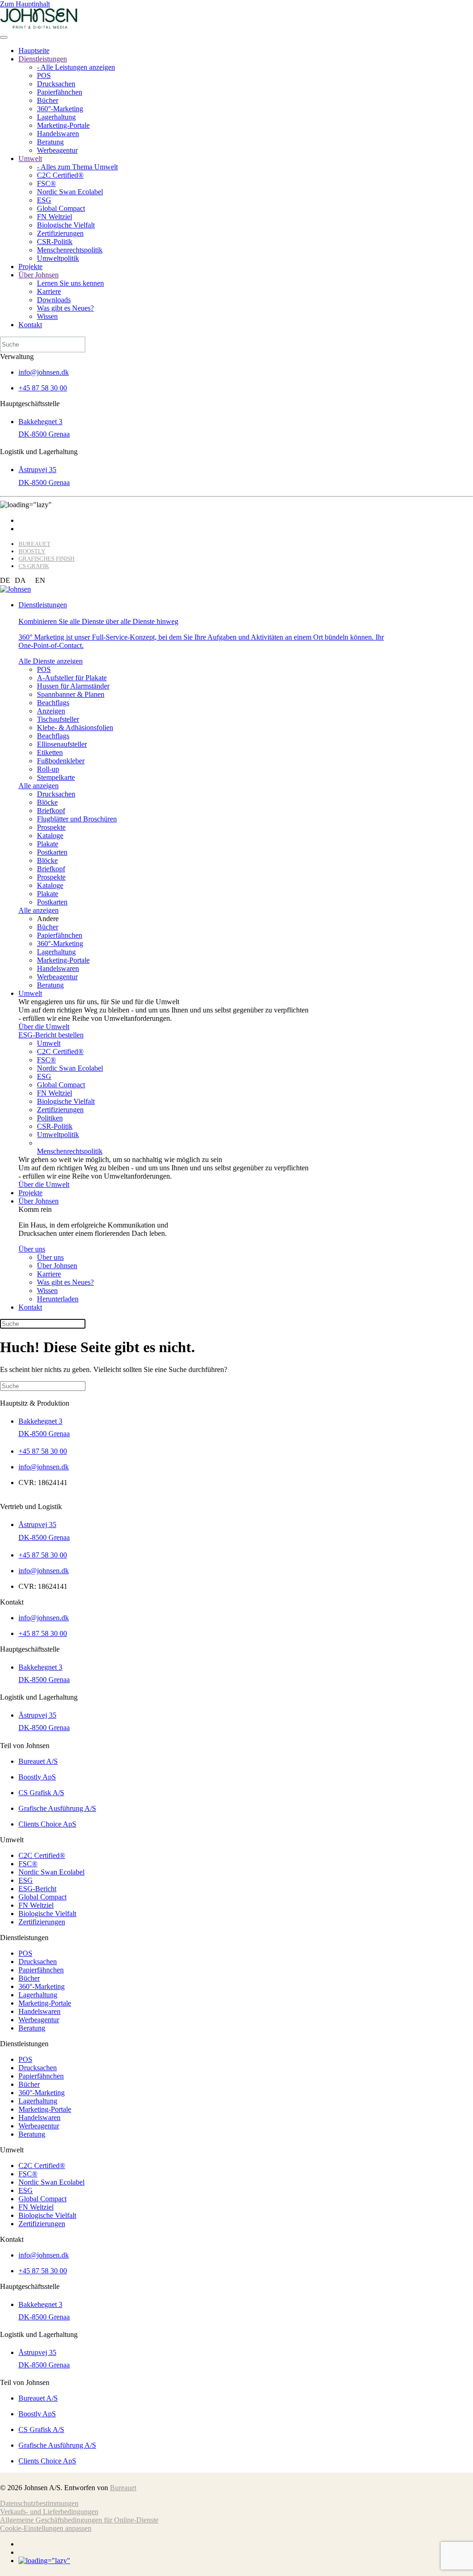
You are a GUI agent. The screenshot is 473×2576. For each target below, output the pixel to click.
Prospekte (51, 827)
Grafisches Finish (46, 559)
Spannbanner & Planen (71, 694)
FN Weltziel (55, 217)
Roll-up (48, 769)
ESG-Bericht (37, 1889)
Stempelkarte (56, 777)
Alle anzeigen (39, 786)
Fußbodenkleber (61, 761)
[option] (20, 581)
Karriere (49, 291)
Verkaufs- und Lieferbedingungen (49, 2512)
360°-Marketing (60, 109)
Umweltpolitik (58, 258)
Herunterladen (58, 1299)
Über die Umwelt (44, 1027)
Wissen (47, 316)
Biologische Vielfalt (66, 225)
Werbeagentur (57, 150)
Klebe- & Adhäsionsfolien (75, 728)
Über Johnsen (39, 275)
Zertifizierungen (60, 233)
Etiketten (50, 752)
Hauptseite (34, 51)
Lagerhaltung (56, 117)
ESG (44, 200)
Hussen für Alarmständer (73, 686)
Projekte (30, 267)
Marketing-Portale (63, 125)
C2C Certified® (60, 175)
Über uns (32, 1249)
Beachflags (53, 703)
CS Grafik (34, 566)
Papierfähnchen (60, 92)
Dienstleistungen (43, 59)
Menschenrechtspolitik (70, 1151)
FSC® (46, 183)
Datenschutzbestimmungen (39, 2503)
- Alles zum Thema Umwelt (77, 167)
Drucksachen (56, 84)
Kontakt (30, 325)
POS (44, 75)
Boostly (32, 551)
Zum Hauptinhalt (25, 4)
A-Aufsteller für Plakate (72, 678)
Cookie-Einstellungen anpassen (46, 2528)
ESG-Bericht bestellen (51, 1035)
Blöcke (47, 802)
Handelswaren (58, 134)
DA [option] (20, 580)
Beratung (50, 142)
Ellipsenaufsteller (62, 744)
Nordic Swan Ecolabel (70, 192)
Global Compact (61, 208)
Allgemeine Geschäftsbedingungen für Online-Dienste (79, 2520)
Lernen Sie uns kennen (70, 283)
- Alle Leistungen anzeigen (76, 67)
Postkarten (52, 852)
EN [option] (40, 580)
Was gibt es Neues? (65, 308)
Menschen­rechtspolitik (70, 250)
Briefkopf (51, 811)
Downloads (54, 300)
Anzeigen (51, 711)
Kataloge (50, 836)
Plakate (48, 844)
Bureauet (34, 544)
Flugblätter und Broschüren (77, 819)
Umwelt (30, 159)
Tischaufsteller (58, 719)
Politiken (50, 1118)
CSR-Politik (55, 242)
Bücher (48, 100)
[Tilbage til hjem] (39, 27)
